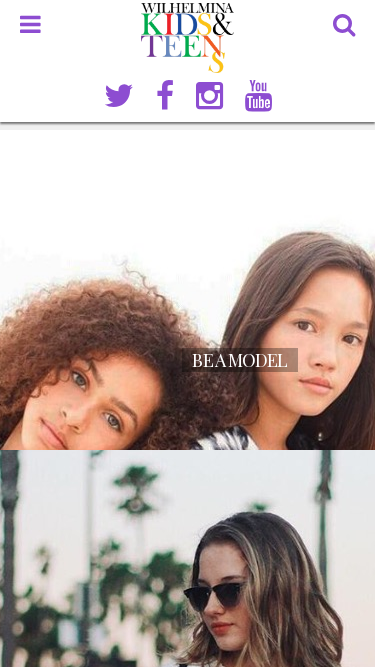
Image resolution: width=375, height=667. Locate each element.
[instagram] (209, 96)
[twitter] (119, 96)
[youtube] (258, 96)
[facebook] (165, 96)
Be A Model (239, 360)
